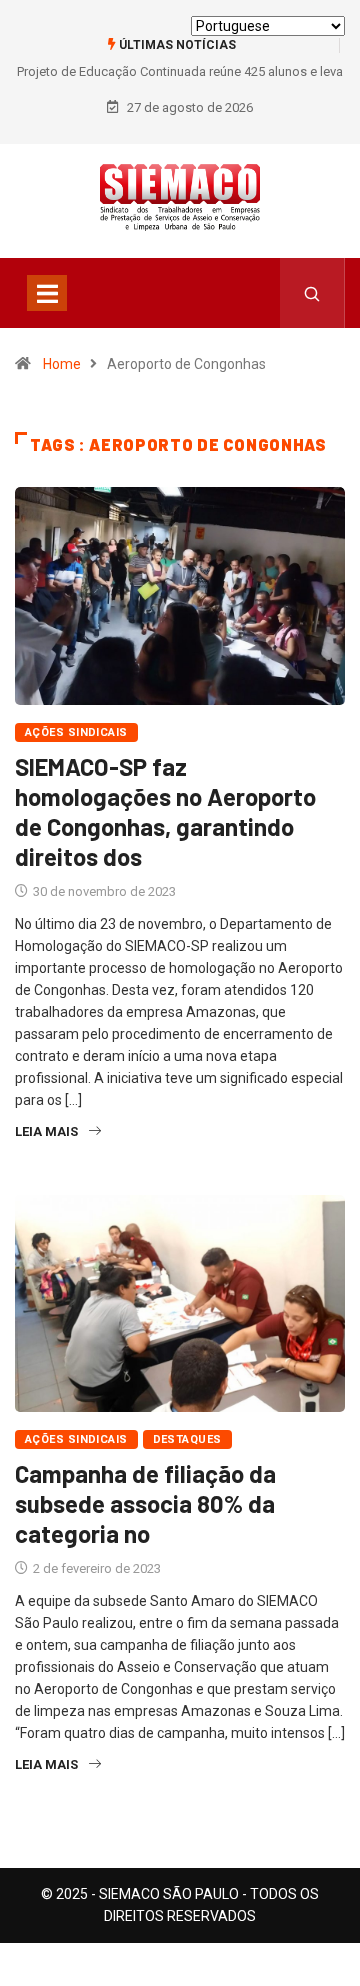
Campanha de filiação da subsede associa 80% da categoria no (145, 1503)
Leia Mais (46, 1131)
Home (62, 364)
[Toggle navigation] (47, 293)
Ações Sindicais (76, 732)
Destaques (187, 1439)
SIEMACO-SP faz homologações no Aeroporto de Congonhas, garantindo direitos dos (165, 811)
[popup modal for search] (312, 293)
